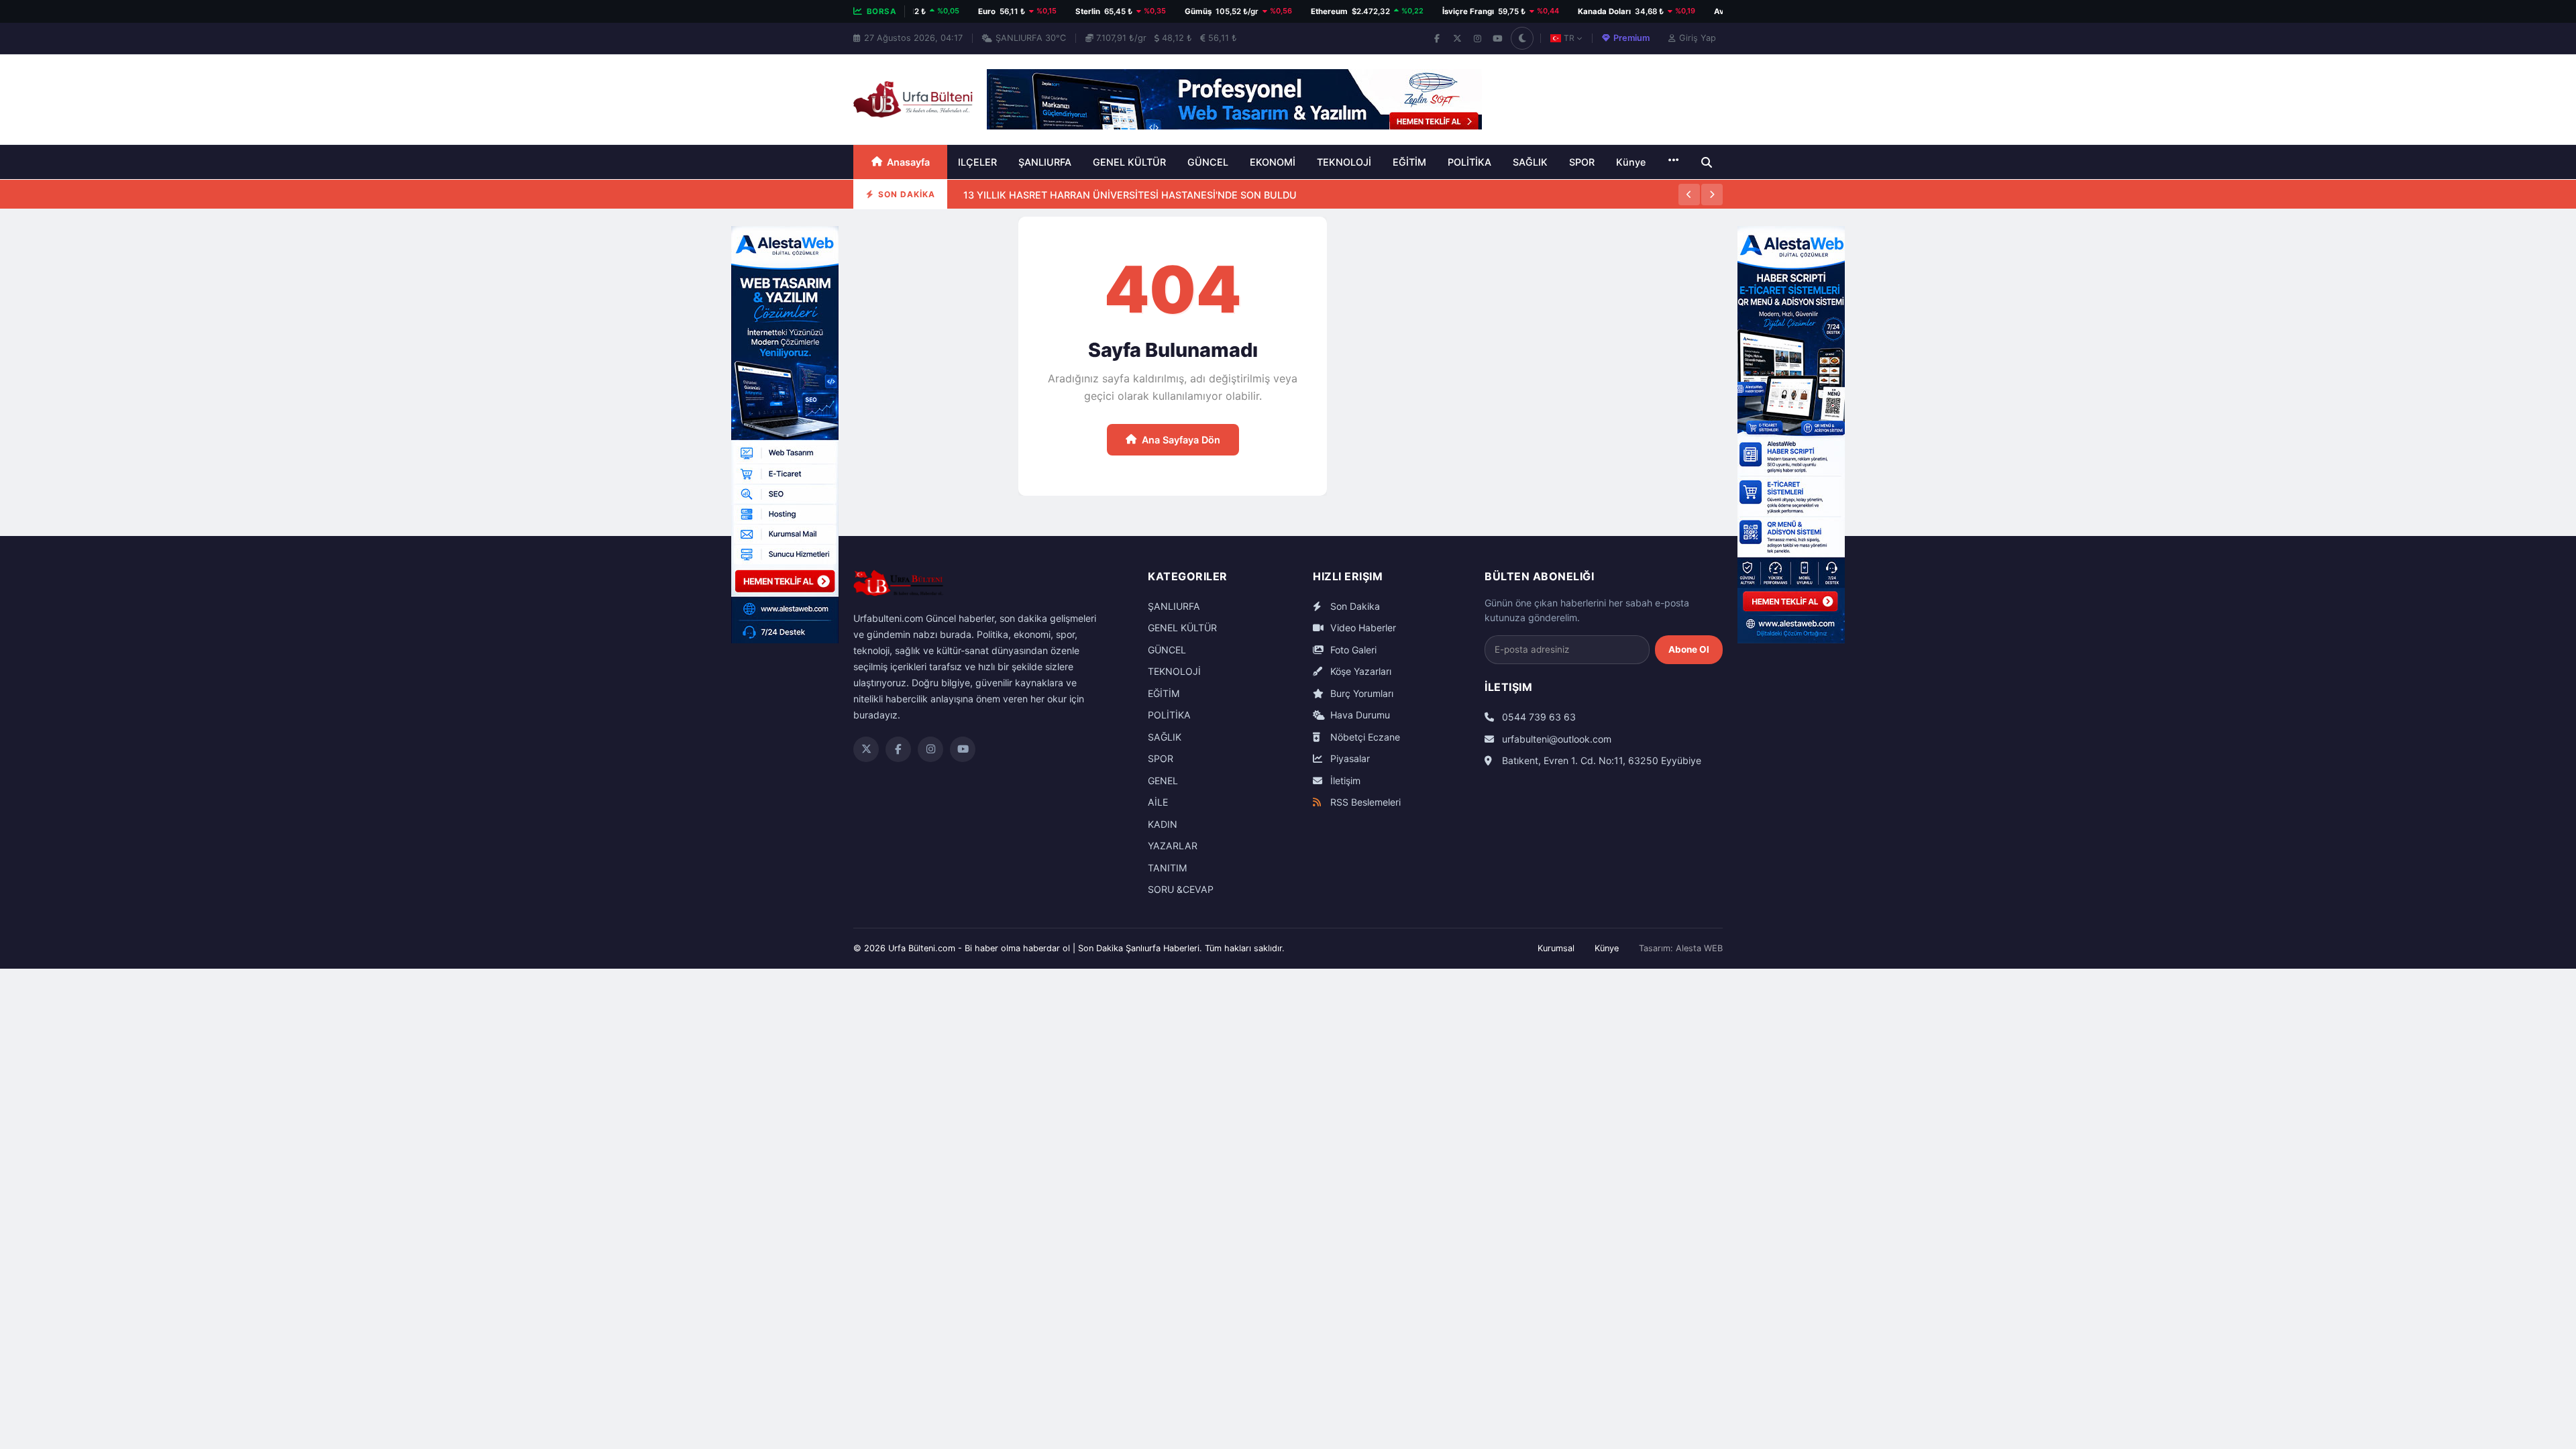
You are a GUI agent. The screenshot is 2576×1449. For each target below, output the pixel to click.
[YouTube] (1497, 38)
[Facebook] (1437, 38)
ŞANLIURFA (1045, 162)
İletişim (1344, 781)
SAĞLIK (1530, 162)
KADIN (1163, 824)
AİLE (1158, 802)
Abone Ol (1689, 649)
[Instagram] (1477, 38)
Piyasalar (1349, 758)
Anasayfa (908, 162)
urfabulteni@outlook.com (1555, 739)
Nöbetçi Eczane (1364, 737)
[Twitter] (866, 749)
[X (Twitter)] (1457, 38)
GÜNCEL (1208, 162)
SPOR (1582, 162)
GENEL (1163, 781)
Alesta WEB (1699, 948)
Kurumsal (1556, 948)
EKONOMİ (1273, 162)
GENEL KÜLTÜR (1129, 162)
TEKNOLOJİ (1344, 162)
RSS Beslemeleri (1364, 802)
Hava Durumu (1359, 715)
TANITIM (1168, 868)
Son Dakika (1354, 606)
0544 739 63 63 (1538, 717)
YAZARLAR (1173, 846)
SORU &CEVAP (1181, 889)
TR (1569, 38)
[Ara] (1707, 162)
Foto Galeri (1352, 650)
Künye (1631, 162)
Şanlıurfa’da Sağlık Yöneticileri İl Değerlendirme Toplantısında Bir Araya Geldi (1142, 208)
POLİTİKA (1469, 162)
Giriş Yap (1698, 38)
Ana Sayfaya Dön (1181, 440)
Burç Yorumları (1360, 693)
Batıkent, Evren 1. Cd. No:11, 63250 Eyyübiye (1600, 760)
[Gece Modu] (1522, 38)
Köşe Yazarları (1359, 671)
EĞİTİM (1409, 162)
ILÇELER (977, 162)
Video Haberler (1362, 628)
